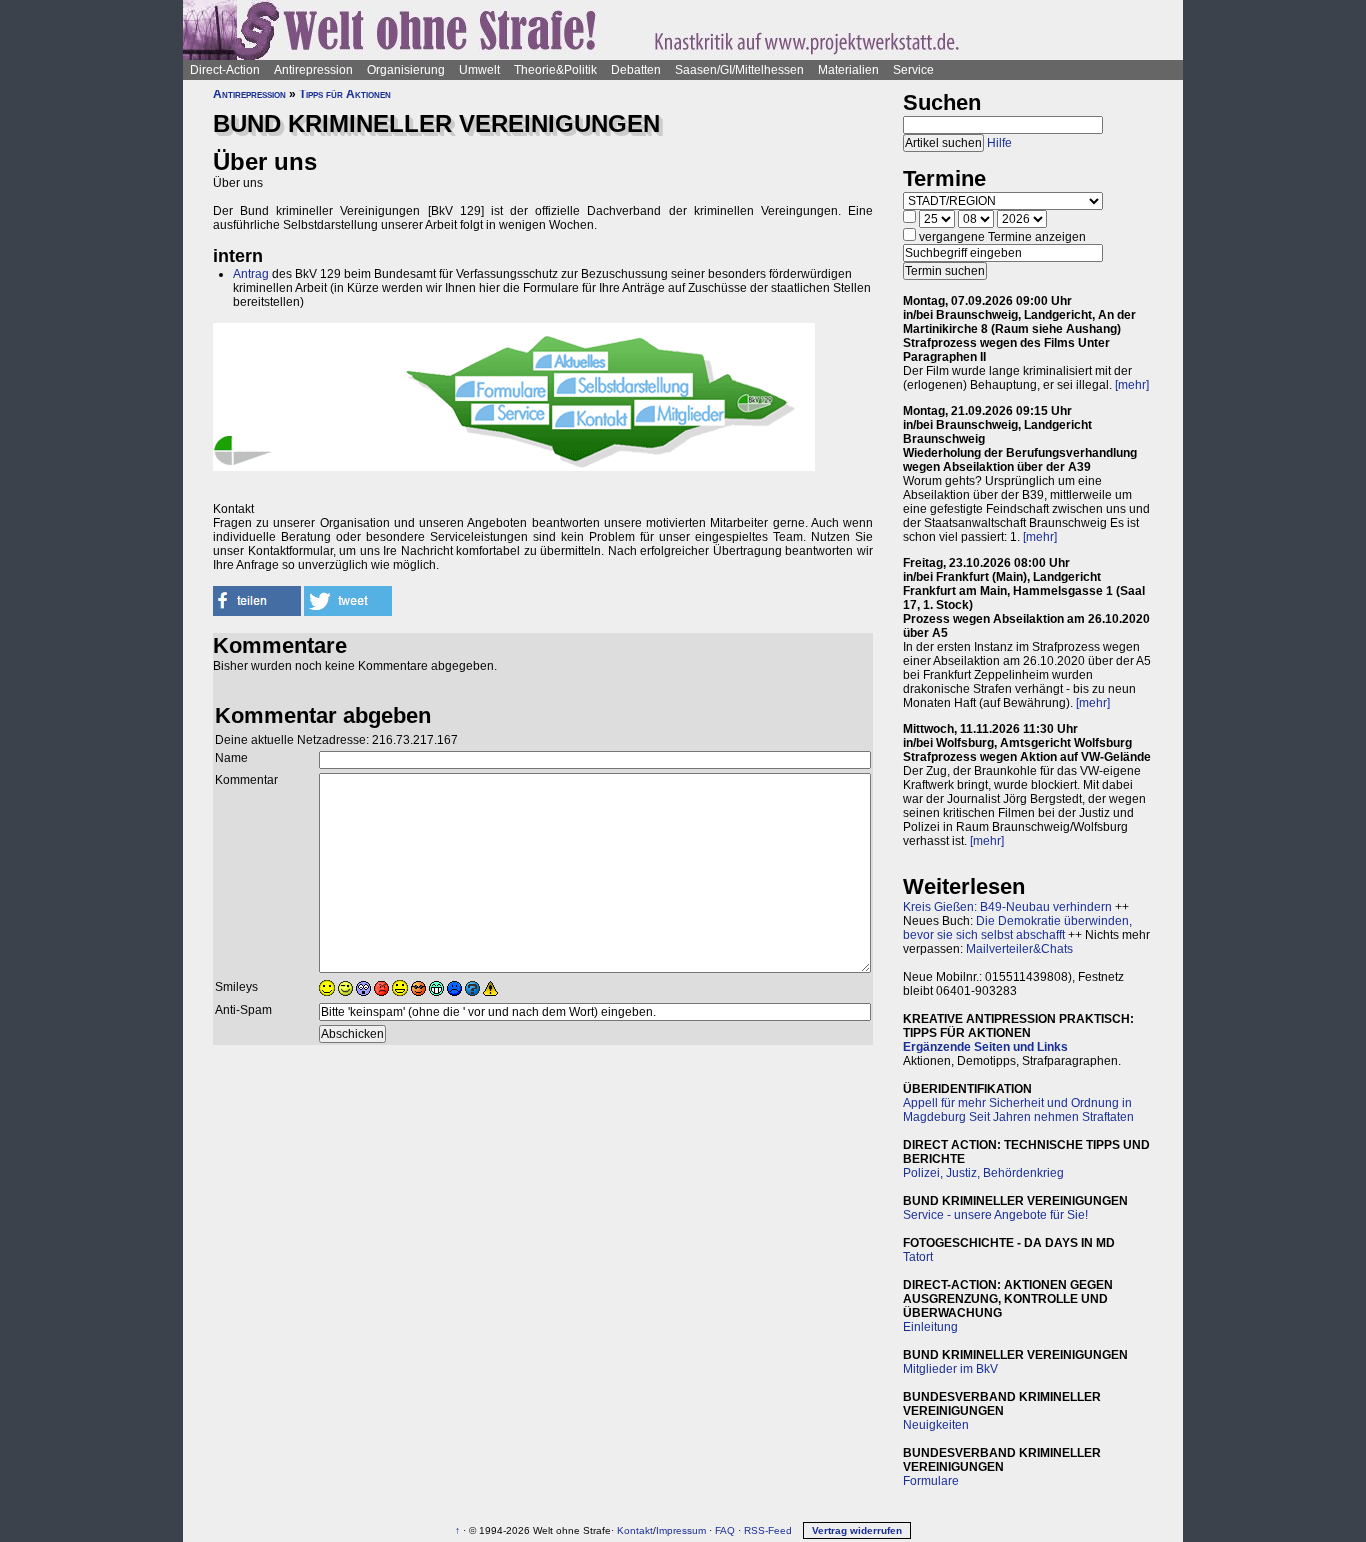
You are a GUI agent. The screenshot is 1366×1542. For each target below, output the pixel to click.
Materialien (848, 70)
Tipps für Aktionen (345, 94)
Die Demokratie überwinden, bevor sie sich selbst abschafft (1017, 928)
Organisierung (406, 70)
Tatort (918, 1257)
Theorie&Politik (555, 70)
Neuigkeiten (936, 1425)
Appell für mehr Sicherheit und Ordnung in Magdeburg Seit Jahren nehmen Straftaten (1018, 1110)
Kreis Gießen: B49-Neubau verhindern (1007, 907)
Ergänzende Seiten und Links (985, 1047)
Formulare (931, 1481)
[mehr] (1132, 385)
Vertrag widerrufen (857, 1530)
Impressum (681, 1530)
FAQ (725, 1530)
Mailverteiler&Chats (1019, 949)
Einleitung (930, 1327)
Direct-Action (225, 70)
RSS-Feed (768, 1530)
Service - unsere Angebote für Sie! (995, 1215)
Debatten (636, 70)
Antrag (251, 274)
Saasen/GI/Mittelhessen (739, 70)
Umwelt (479, 70)
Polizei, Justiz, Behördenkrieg (983, 1173)
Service (913, 70)
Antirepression (313, 70)
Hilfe (999, 143)
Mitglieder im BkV (950, 1369)
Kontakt (635, 1530)
